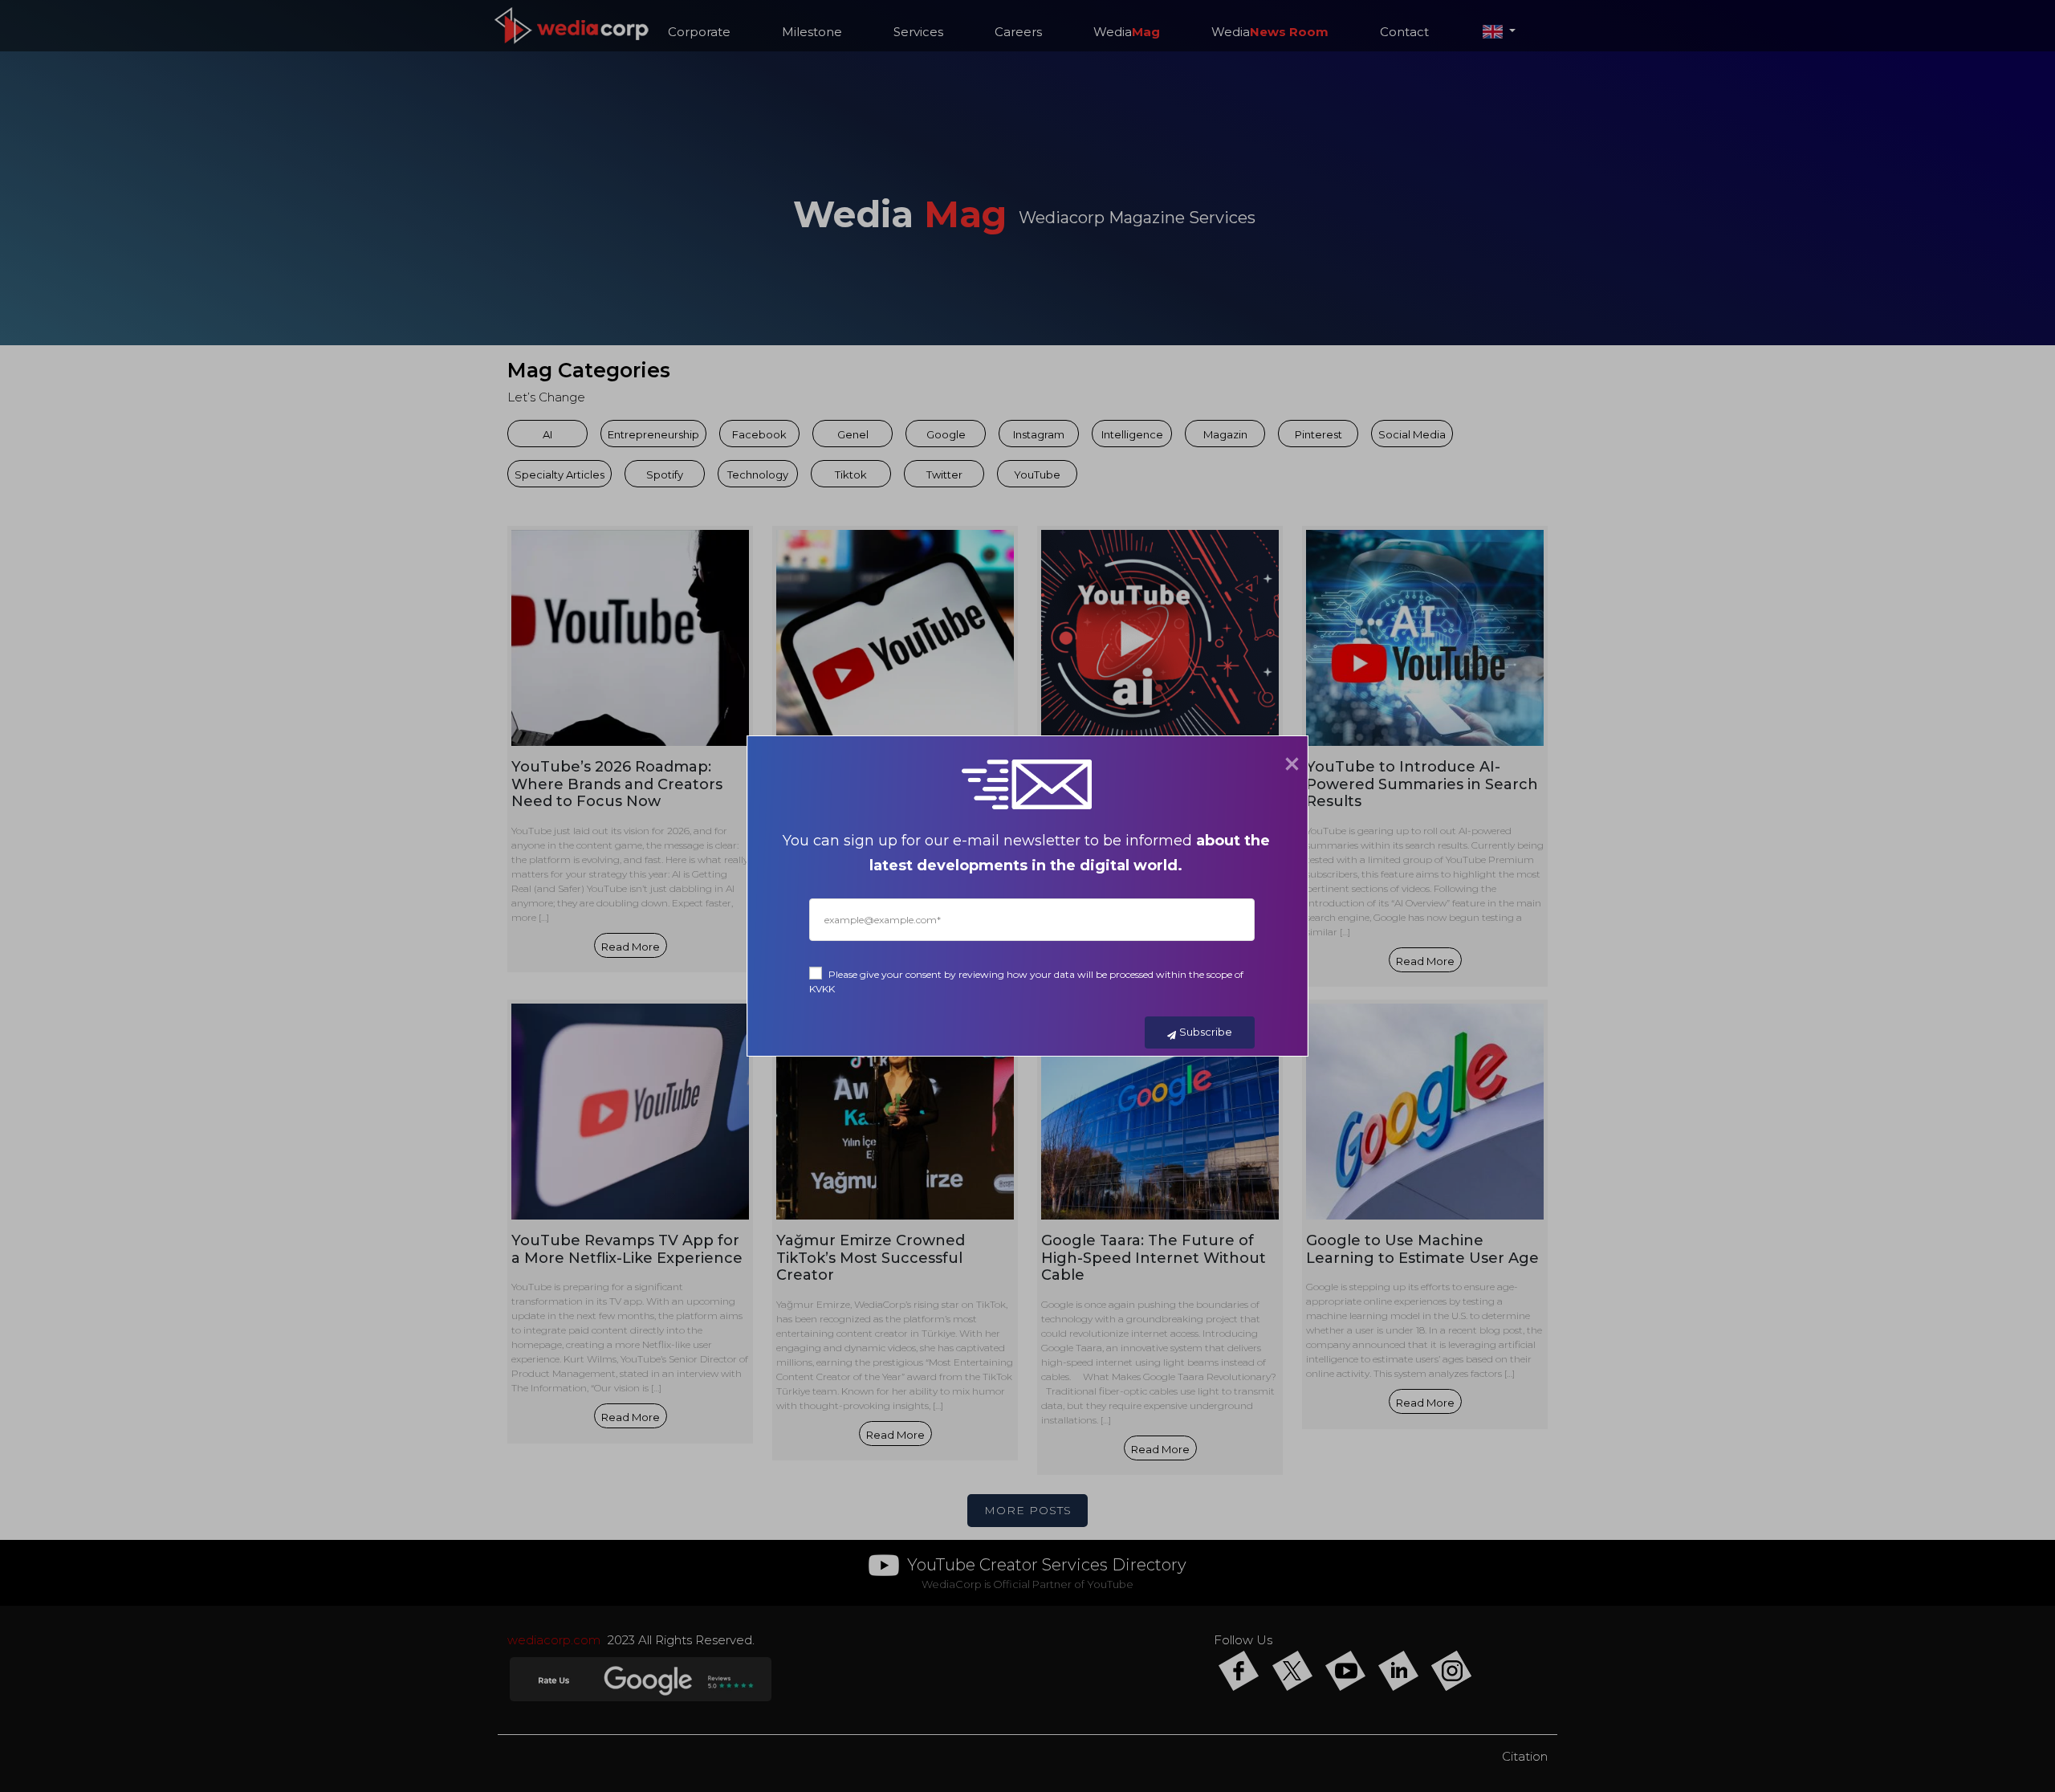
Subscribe (1206, 1032)
